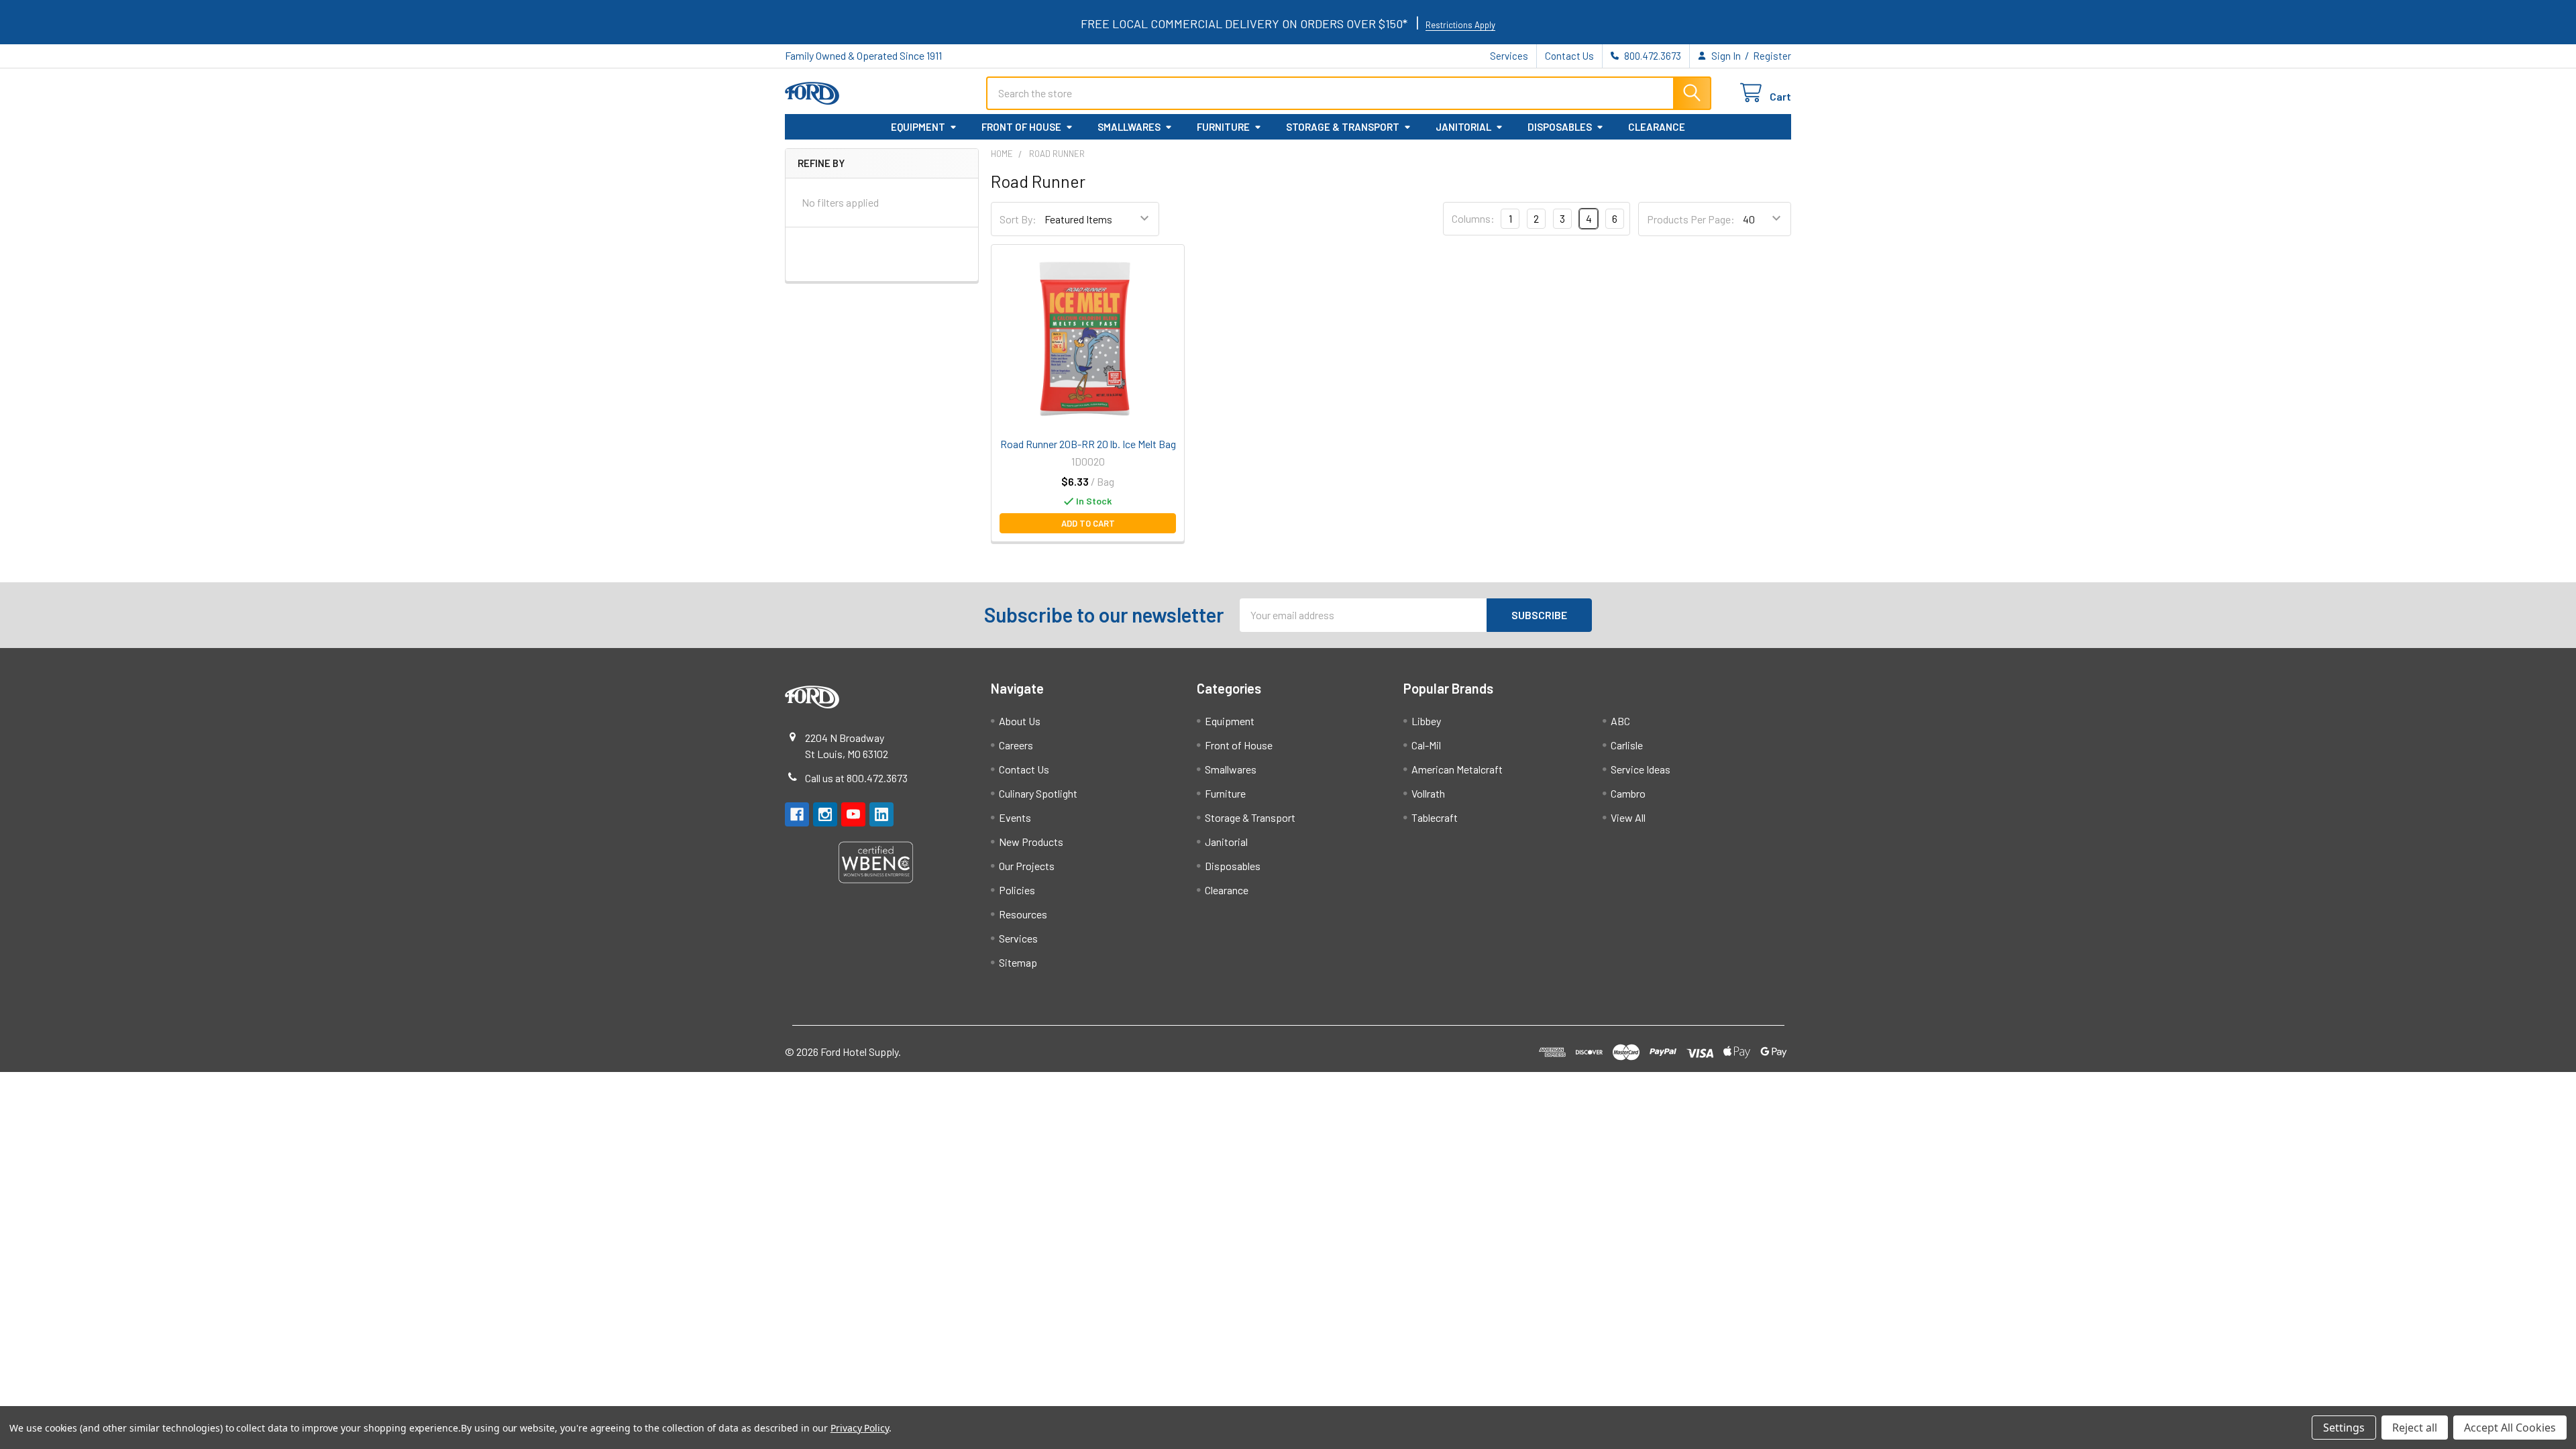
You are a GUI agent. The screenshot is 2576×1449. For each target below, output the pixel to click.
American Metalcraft (1457, 769)
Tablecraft (1435, 817)
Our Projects (1027, 866)
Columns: (1473, 218)
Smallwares (1129, 127)
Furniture (1223, 127)
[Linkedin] (881, 814)
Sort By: (1018, 219)
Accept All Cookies (2510, 1428)
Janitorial (1463, 127)
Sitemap (1018, 962)
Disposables (1560, 127)
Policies (1017, 890)
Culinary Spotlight (1038, 793)
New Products (1031, 842)
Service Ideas (1641, 769)
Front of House (1021, 127)
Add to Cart (1088, 523)
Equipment (918, 127)
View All (1628, 817)
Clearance (1657, 127)
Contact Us (1569, 56)
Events (1015, 817)
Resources (1023, 914)
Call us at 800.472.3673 (856, 778)
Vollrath (1428, 793)
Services (1509, 56)
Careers (1016, 745)
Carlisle (1627, 745)
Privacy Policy (860, 1428)
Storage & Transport (1343, 127)
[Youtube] (853, 814)
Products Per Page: (1691, 219)
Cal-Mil (1426, 745)
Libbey (1426, 721)
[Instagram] (825, 814)
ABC (1620, 721)
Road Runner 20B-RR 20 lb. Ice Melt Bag (1088, 444)
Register (1772, 56)
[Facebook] (797, 814)
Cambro (1628, 793)
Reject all (2415, 1428)
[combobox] (1349, 93)
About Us (1020, 721)
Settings (2344, 1428)
